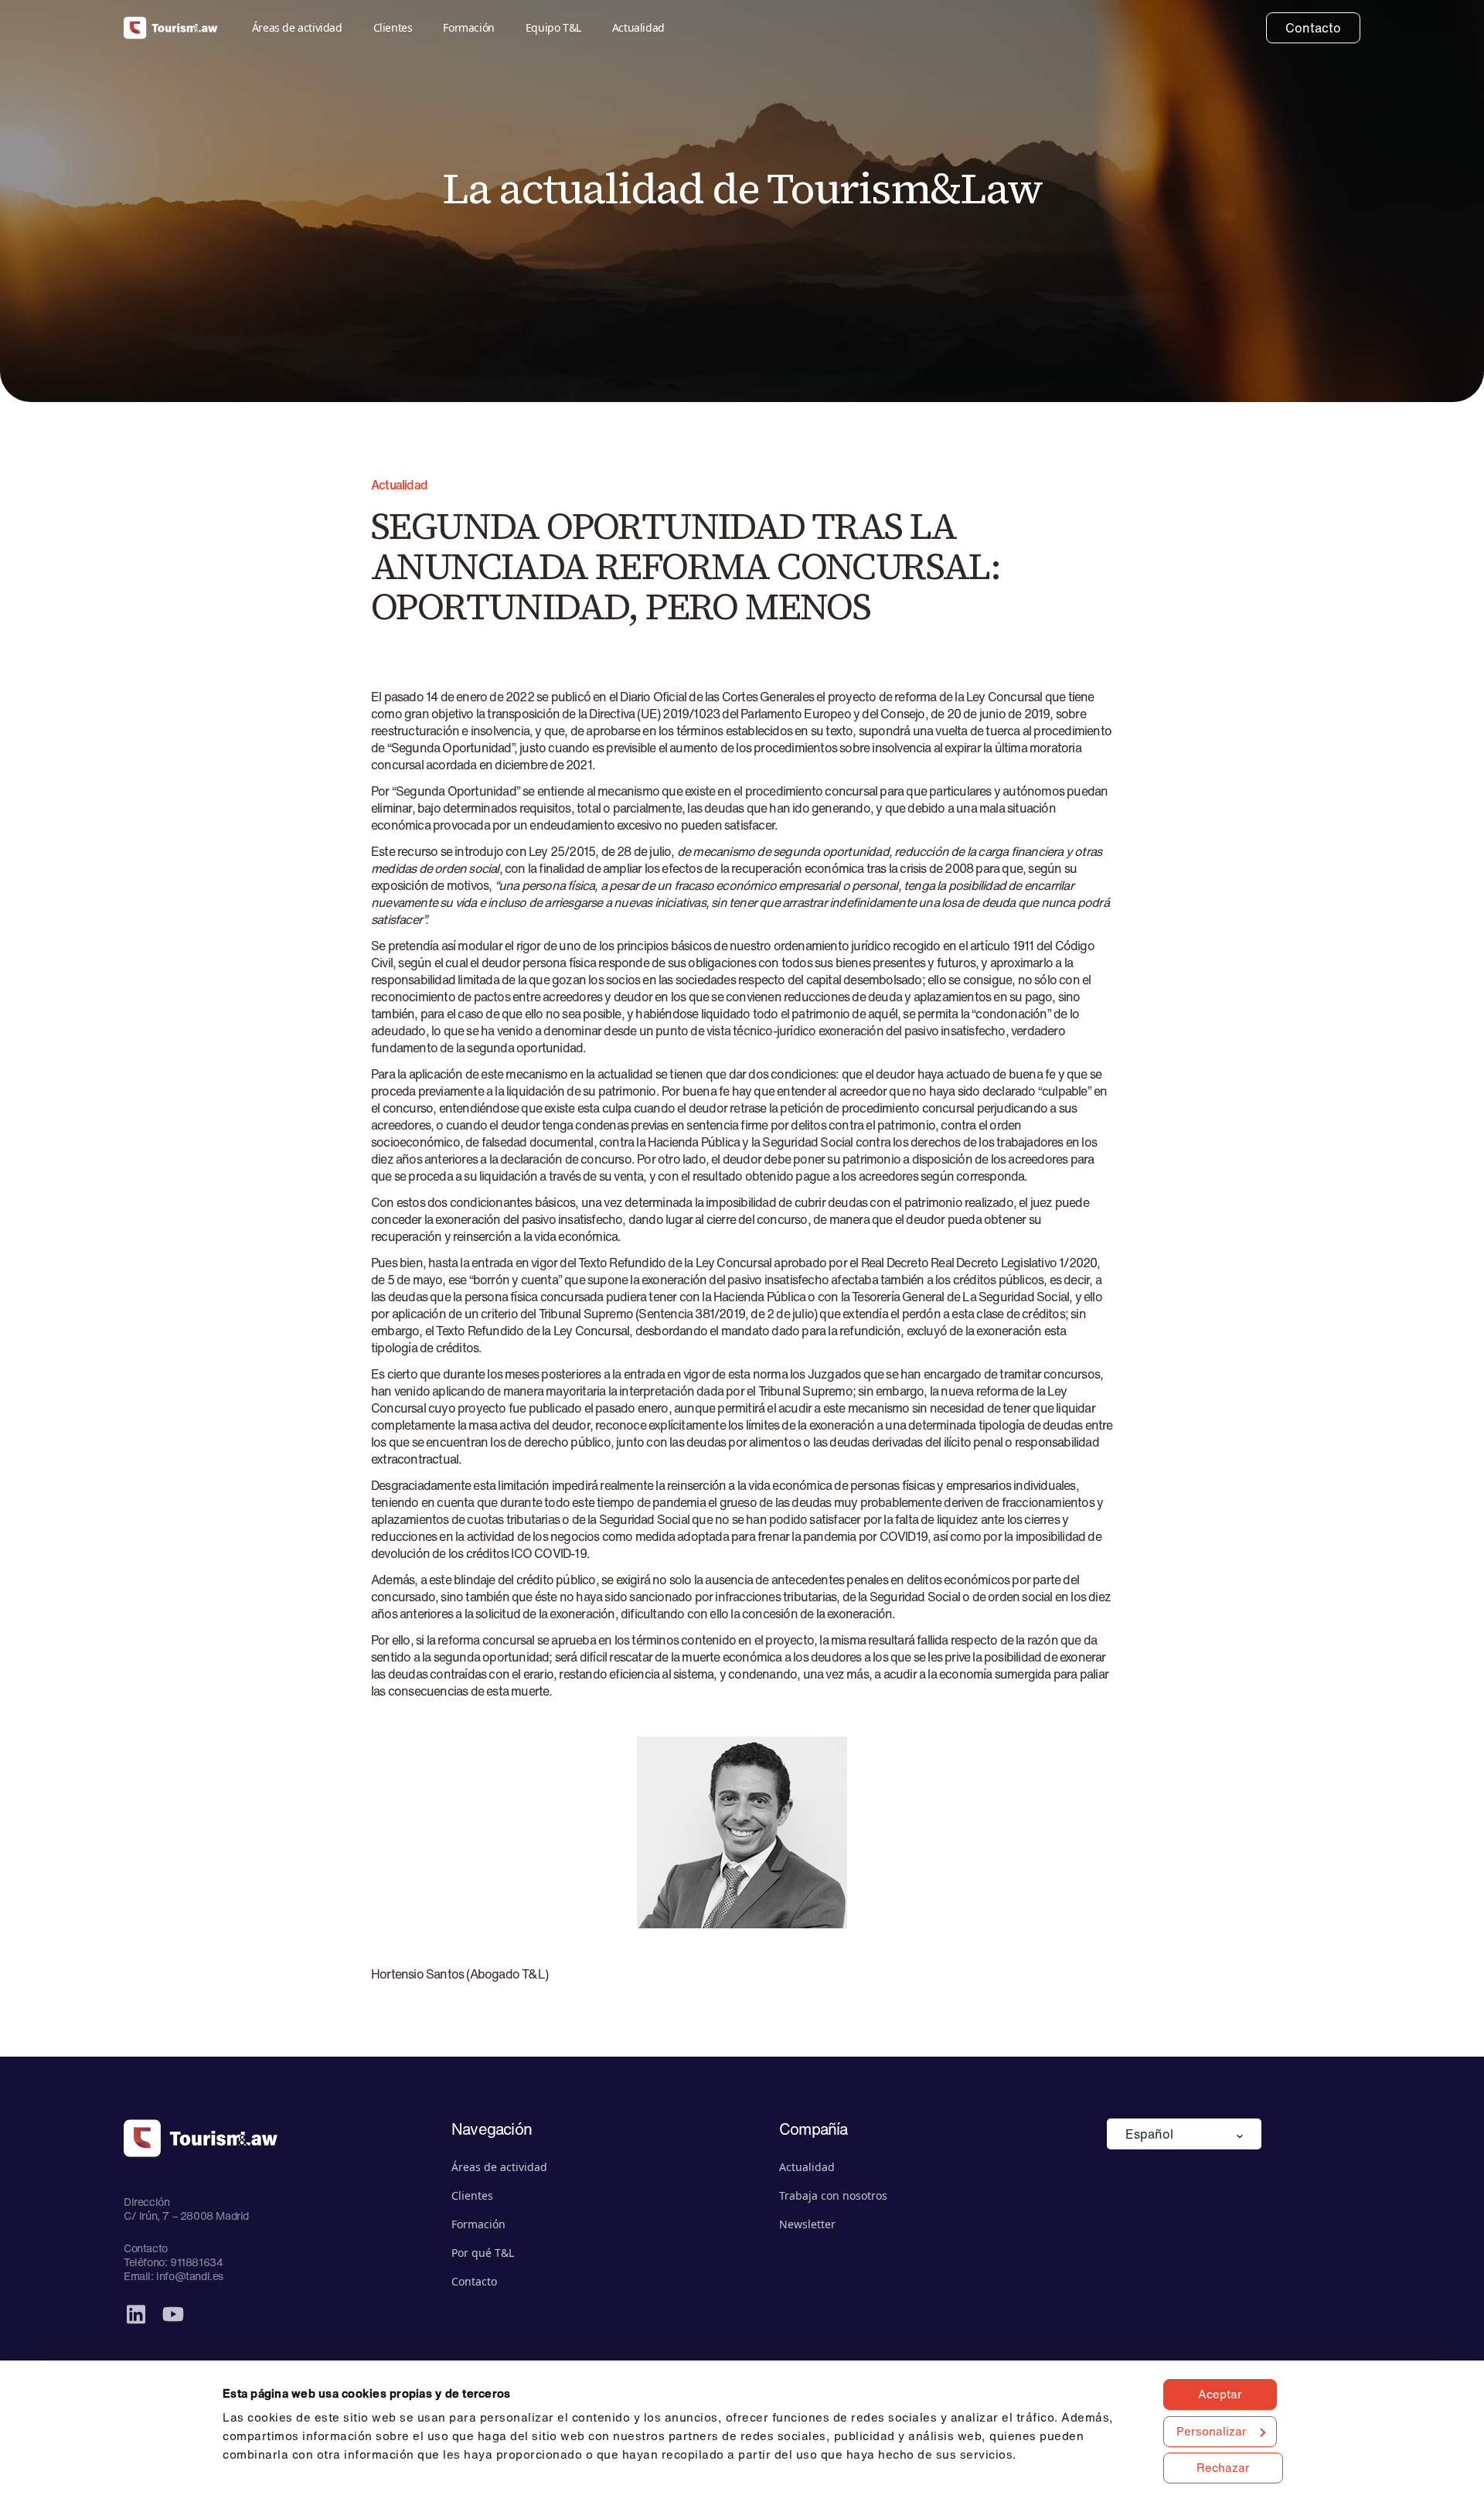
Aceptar (1220, 2394)
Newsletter (807, 2224)
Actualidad (638, 27)
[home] (171, 28)
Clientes (393, 27)
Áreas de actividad (297, 27)
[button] (1184, 2134)
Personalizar (1212, 2431)
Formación (468, 27)
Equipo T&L (553, 27)
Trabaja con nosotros (833, 2195)
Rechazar (1223, 2467)
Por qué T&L (483, 2253)
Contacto (1313, 28)
